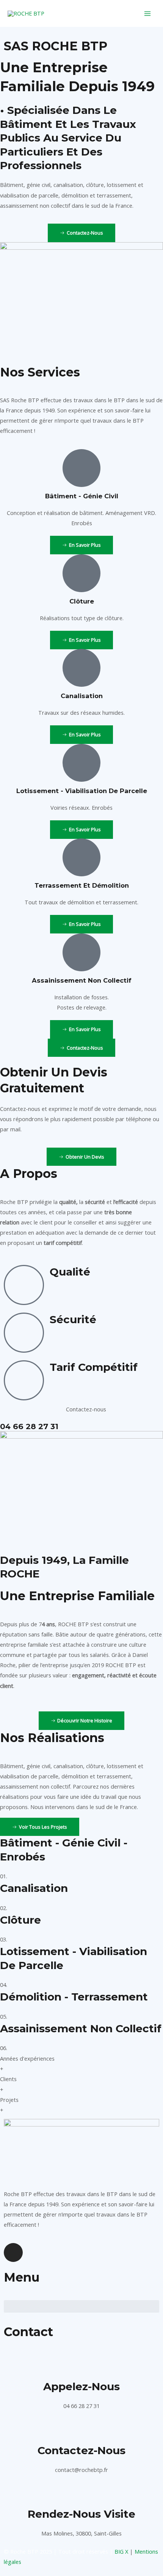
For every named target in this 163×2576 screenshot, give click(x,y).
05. (4, 2016)
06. (4, 2048)
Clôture (20, 1920)
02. (4, 1908)
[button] (81, 2306)
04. (4, 1985)
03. (4, 1939)
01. (4, 1876)
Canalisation (34, 1888)
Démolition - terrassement (74, 1997)
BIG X (121, 2551)
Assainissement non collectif (81, 2028)
